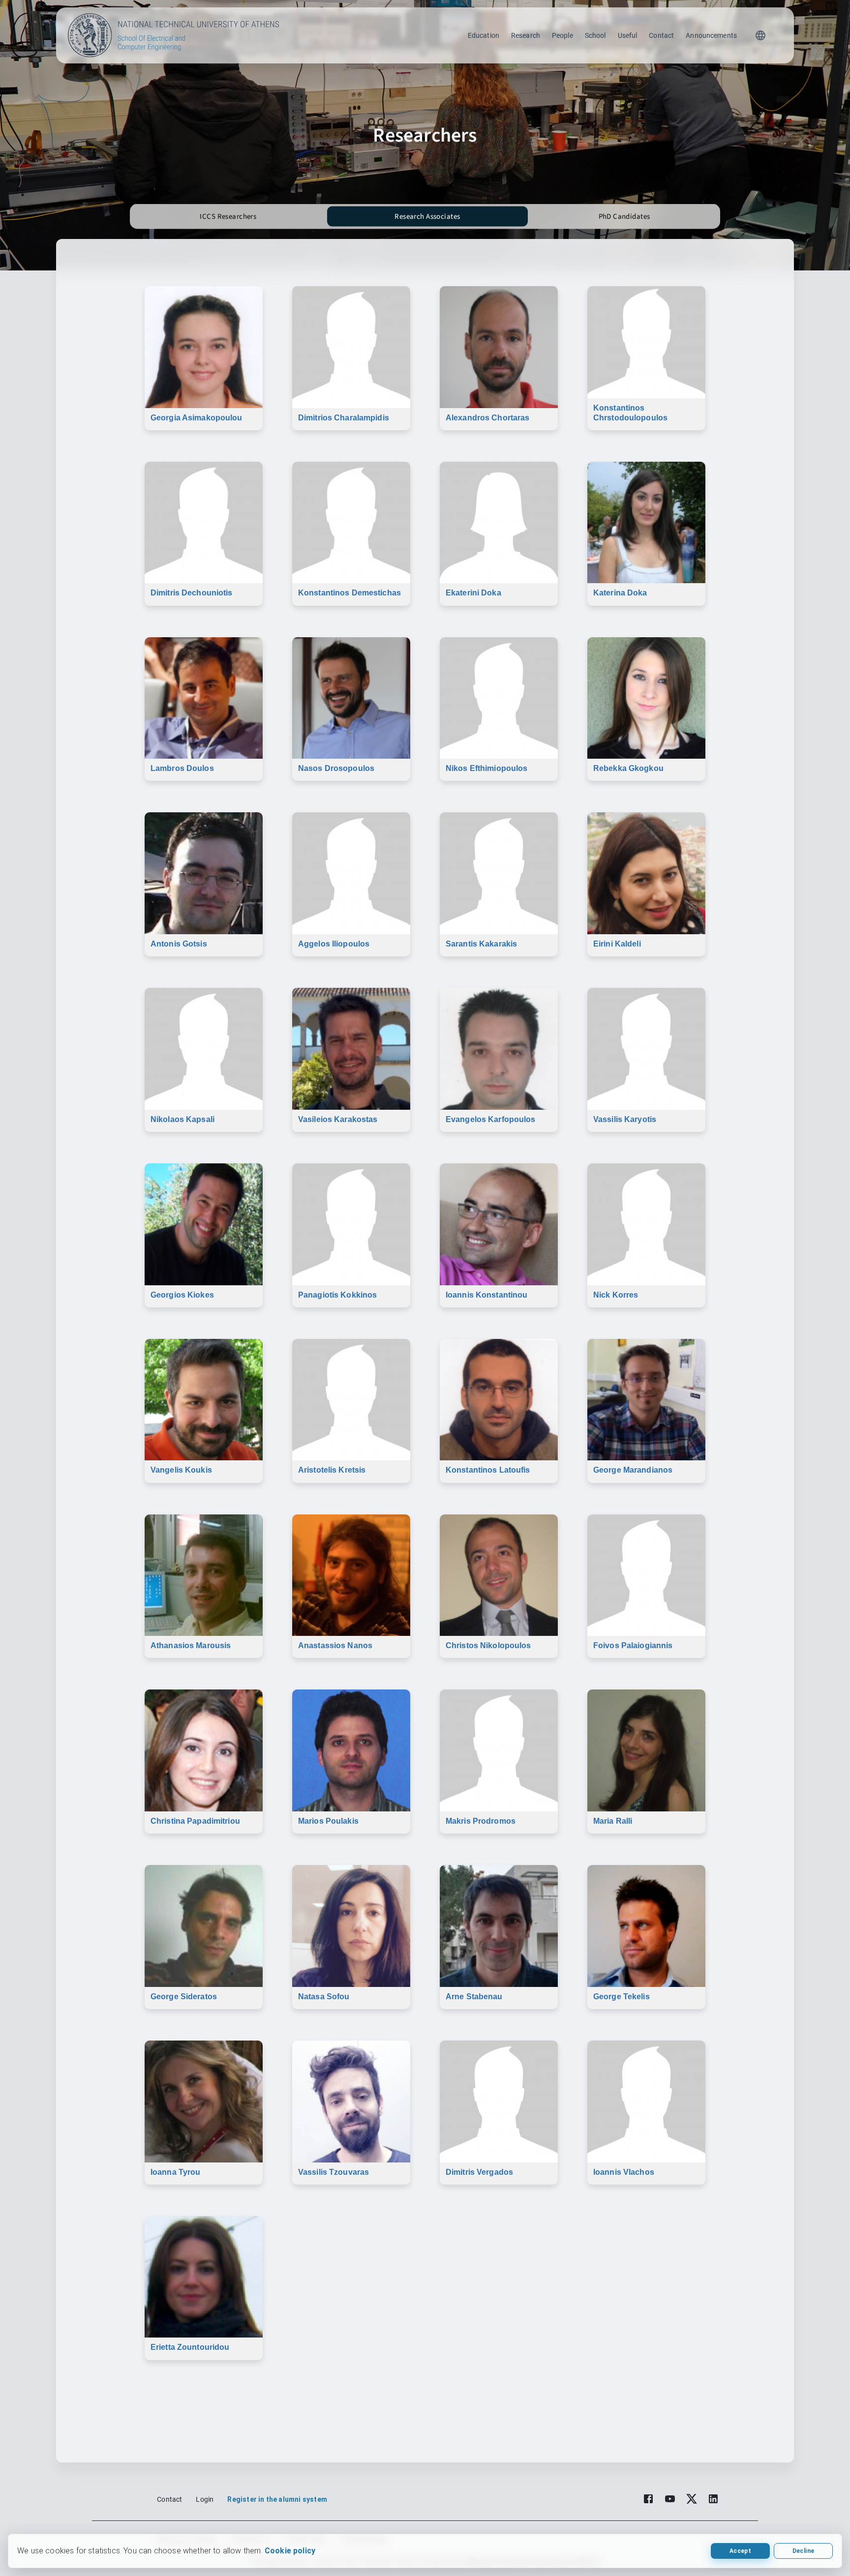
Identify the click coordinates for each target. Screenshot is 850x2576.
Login (205, 2499)
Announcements (711, 35)
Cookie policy (290, 2551)
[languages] (760, 35)
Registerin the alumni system (277, 2499)
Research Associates (427, 217)
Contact (661, 35)
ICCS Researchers (228, 217)
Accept (740, 2551)
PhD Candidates (624, 217)
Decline (803, 2551)
